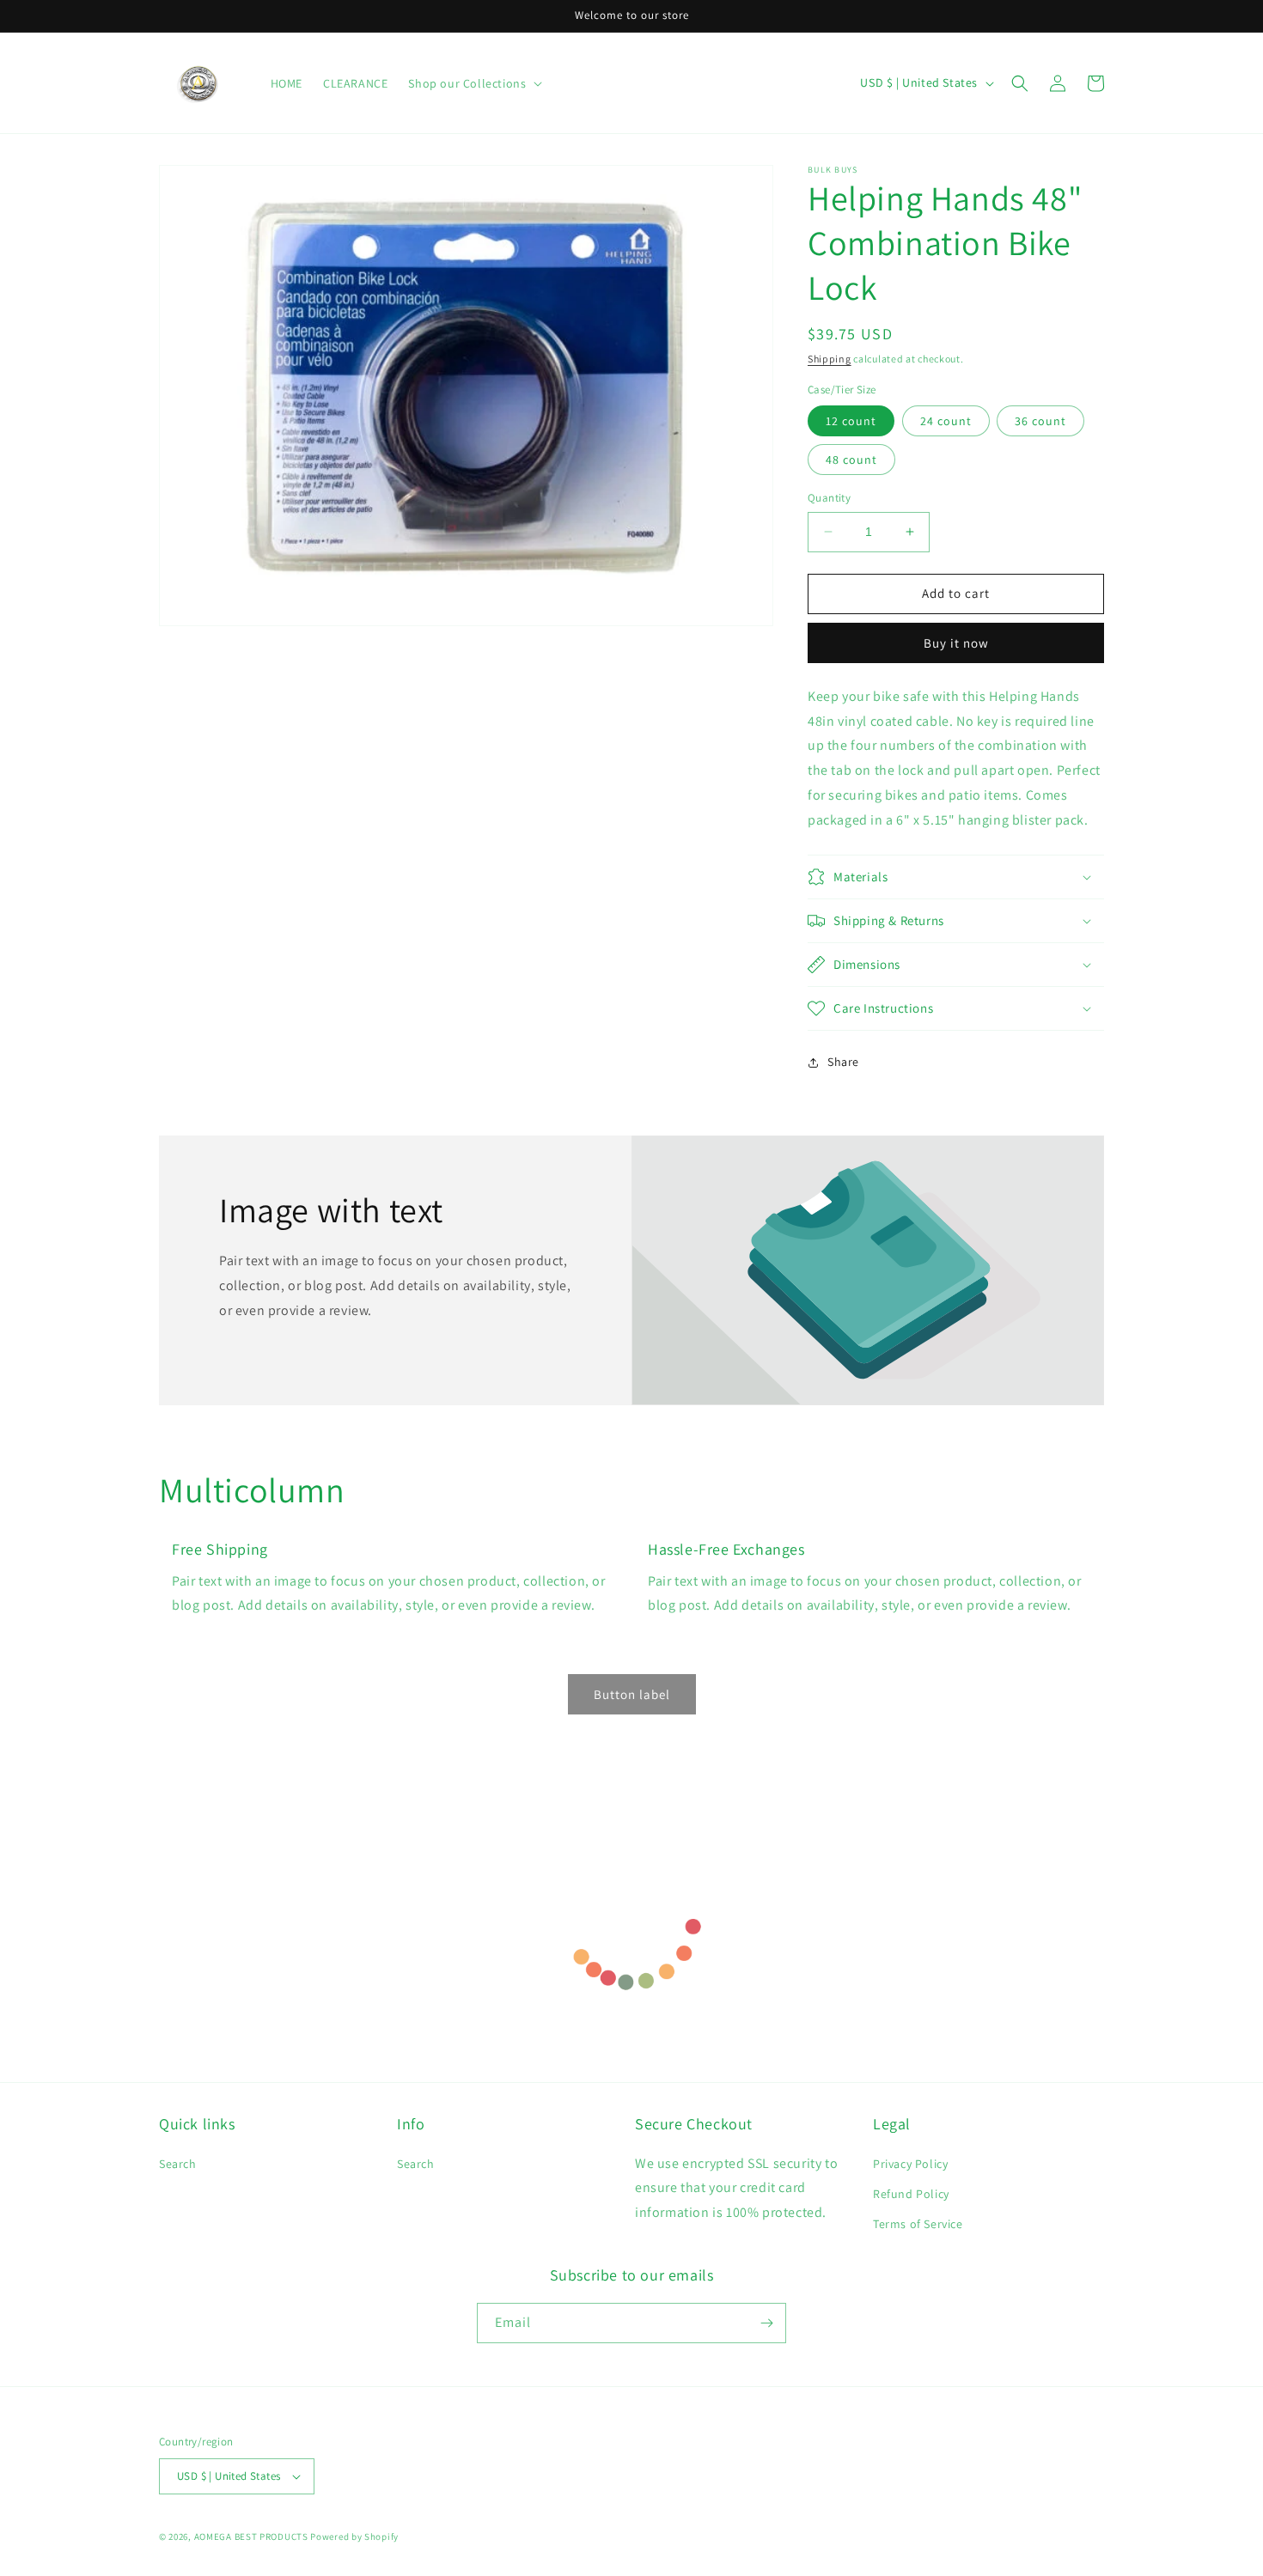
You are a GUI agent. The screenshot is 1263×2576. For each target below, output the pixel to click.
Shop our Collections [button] (467, 83)
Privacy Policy (910, 2164)
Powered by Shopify (354, 2536)
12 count (851, 421)
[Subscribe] (766, 2323)
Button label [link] (632, 1694)
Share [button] (843, 1062)
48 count (851, 460)
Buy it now (956, 643)
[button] (1020, 83)
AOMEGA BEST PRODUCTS (251, 2536)
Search (178, 2164)
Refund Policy (911, 2194)
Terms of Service (918, 2224)
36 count (1040, 421)
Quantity (829, 498)
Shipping (830, 359)
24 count (946, 421)
